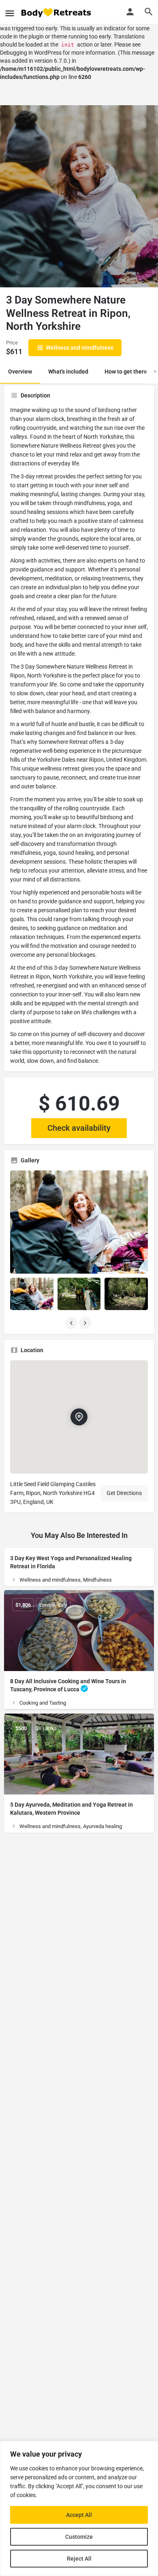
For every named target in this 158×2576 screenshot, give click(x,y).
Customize (79, 2537)
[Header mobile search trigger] (149, 12)
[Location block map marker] (79, 1417)
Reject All (79, 2559)
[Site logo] (57, 12)
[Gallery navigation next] (86, 1323)
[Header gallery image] (79, 196)
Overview (20, 372)
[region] (79, 2508)
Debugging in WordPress (31, 53)
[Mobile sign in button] (130, 12)
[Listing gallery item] (32, 1294)
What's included (68, 372)
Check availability (79, 1128)
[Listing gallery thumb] (79, 1222)
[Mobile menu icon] (10, 12)
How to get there (126, 372)
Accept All (79, 2515)
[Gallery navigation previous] (72, 1323)
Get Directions (124, 1493)
